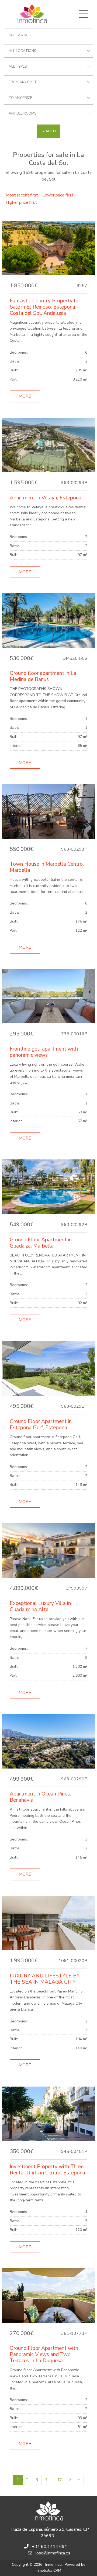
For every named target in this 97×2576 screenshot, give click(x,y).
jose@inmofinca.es (53, 2553)
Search (49, 131)
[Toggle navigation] (83, 14)
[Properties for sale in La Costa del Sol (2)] (70, 2480)
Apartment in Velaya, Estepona (46, 498)
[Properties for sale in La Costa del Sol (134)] (79, 2480)
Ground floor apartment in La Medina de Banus (43, 676)
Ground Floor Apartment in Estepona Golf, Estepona (41, 1425)
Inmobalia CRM (48, 2570)
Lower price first (58, 195)
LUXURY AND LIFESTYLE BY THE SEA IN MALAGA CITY (45, 1979)
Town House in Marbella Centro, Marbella (47, 867)
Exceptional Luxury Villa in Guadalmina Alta (40, 1606)
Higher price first (21, 202)
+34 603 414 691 (50, 2547)
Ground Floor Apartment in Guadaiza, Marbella (41, 1243)
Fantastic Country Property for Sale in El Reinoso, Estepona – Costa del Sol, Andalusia (45, 307)
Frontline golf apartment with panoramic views (44, 1052)
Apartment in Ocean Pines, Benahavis (40, 1797)
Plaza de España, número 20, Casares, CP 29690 (50, 2533)
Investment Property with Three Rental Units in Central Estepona (47, 2170)
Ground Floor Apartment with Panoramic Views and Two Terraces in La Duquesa (44, 2354)
